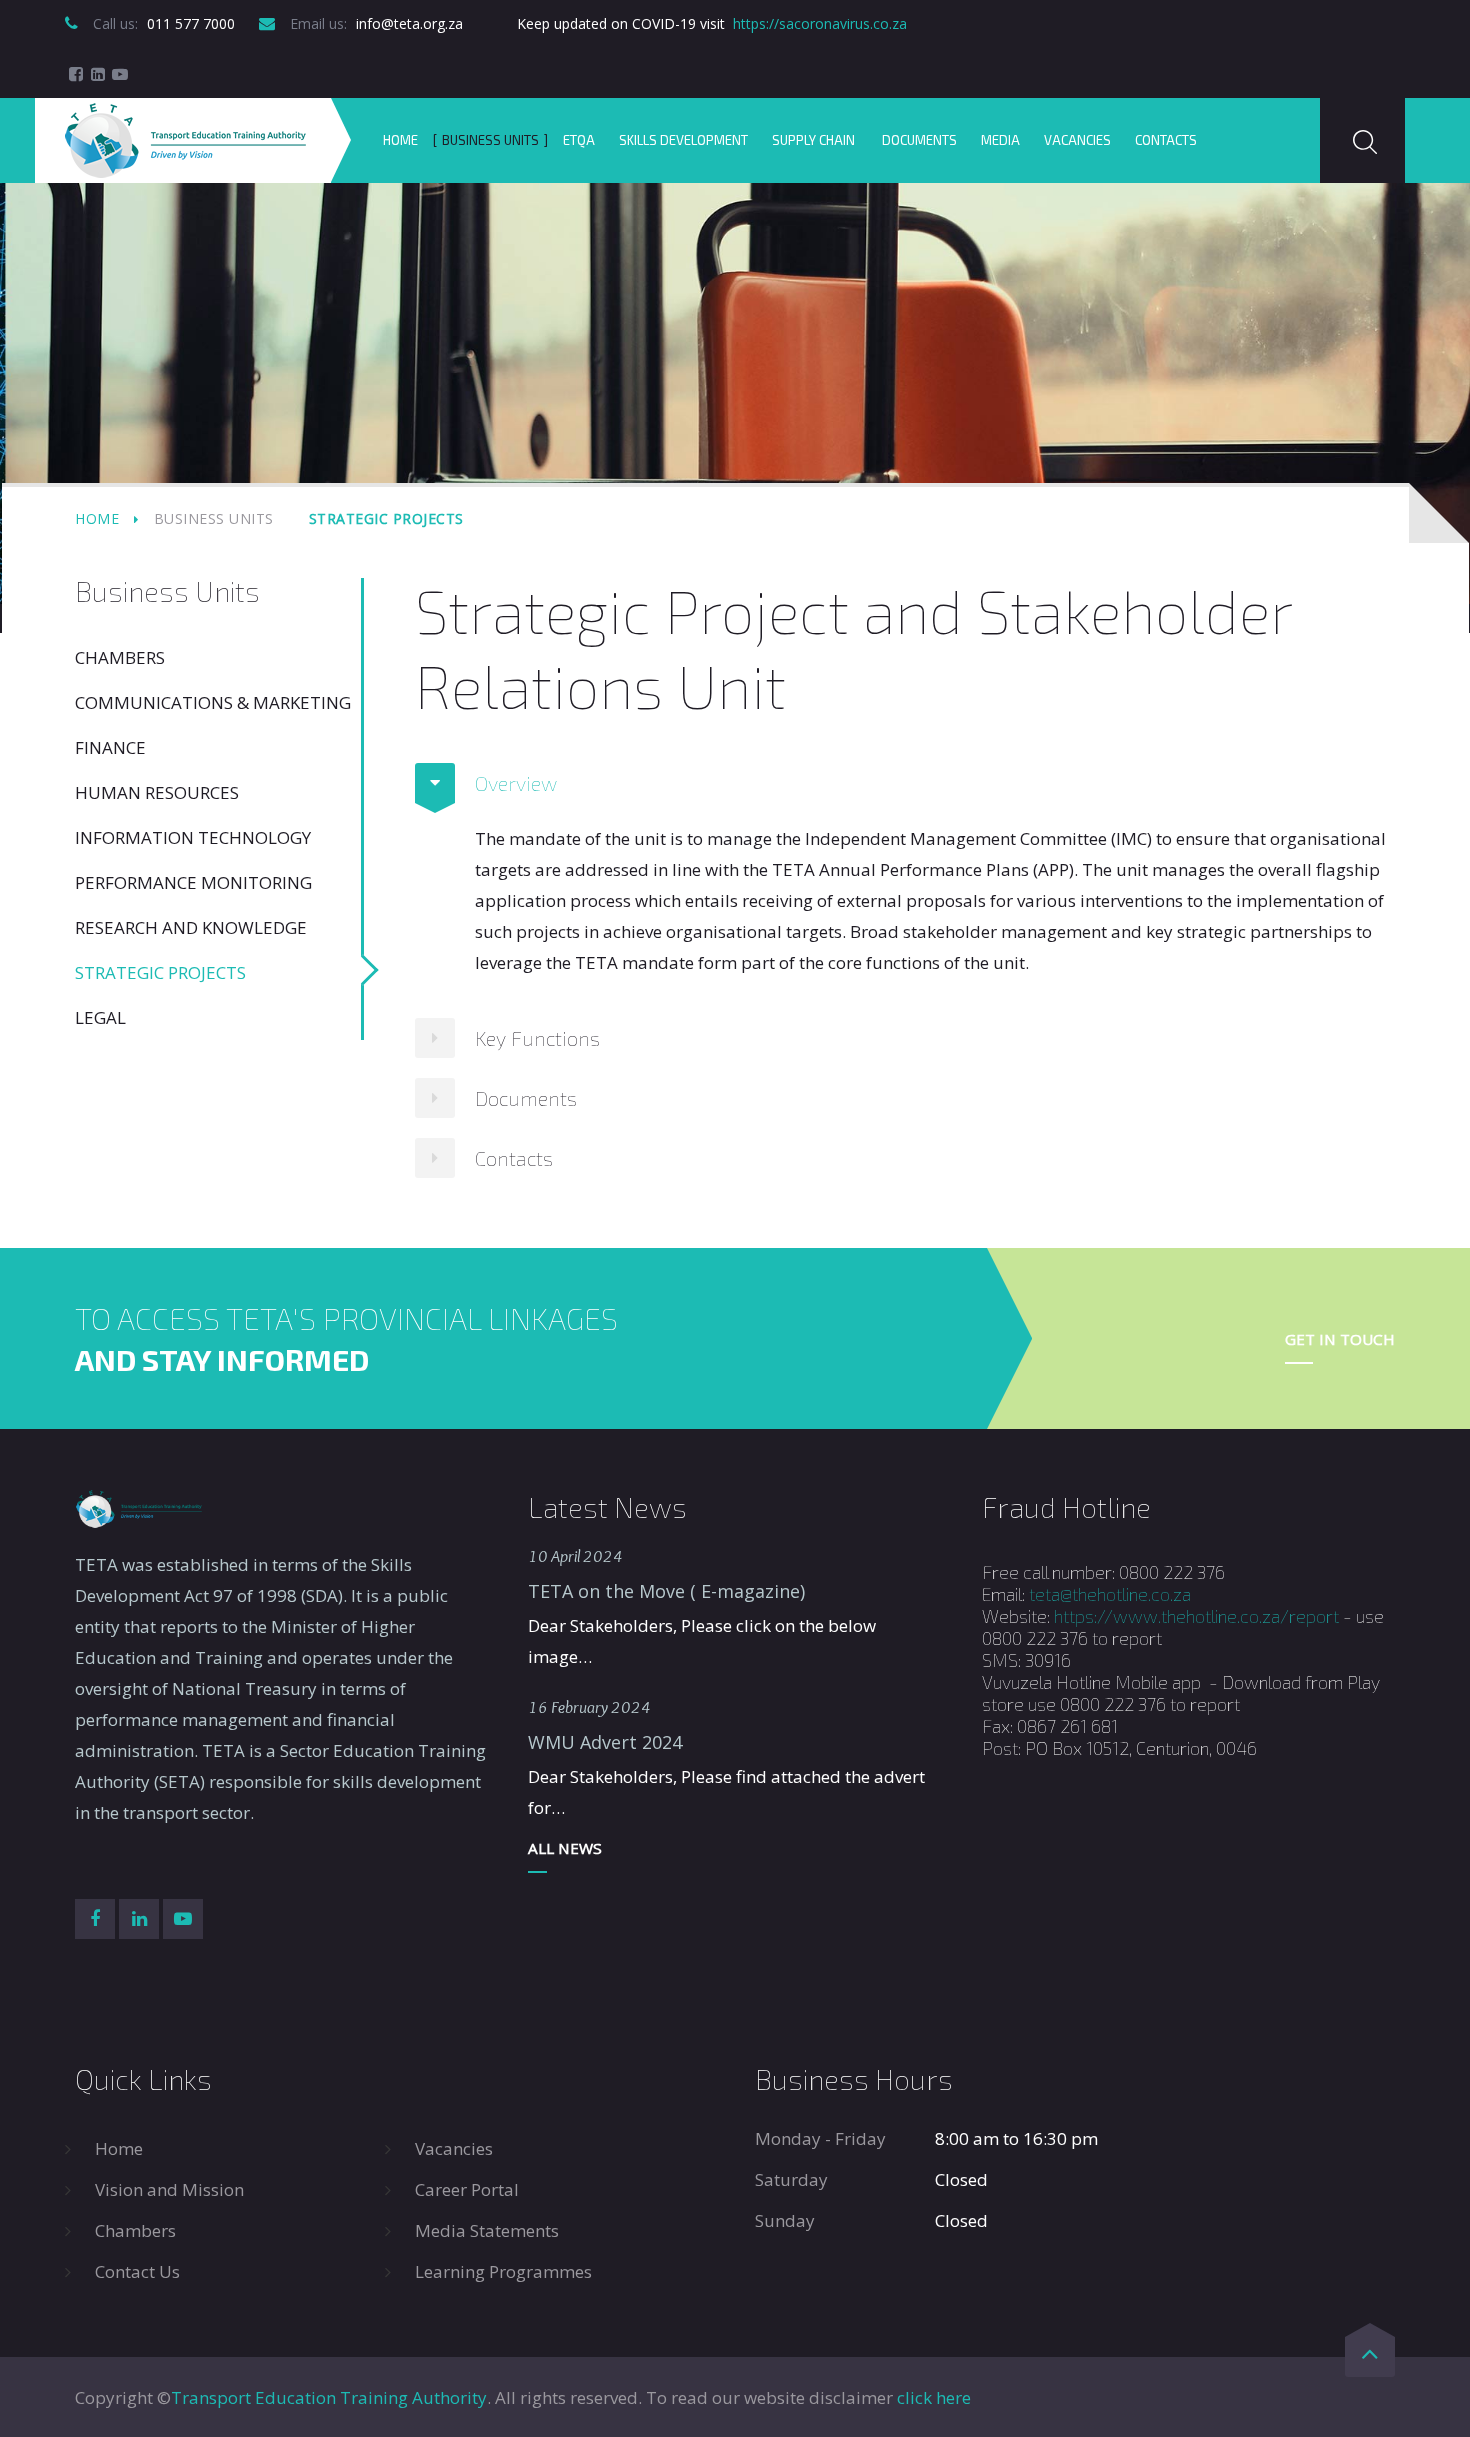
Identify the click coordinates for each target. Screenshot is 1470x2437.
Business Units (490, 140)
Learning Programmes (503, 2271)
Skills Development (683, 140)
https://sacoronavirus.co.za (820, 23)
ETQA (579, 140)
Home (400, 140)
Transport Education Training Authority (329, 2397)
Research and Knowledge (191, 927)
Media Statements (487, 2230)
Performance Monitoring (193, 882)
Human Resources (157, 792)
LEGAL (100, 1017)
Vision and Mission (169, 2189)
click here (934, 2397)
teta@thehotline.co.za (1110, 1594)
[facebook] (76, 74)
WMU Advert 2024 (605, 1742)
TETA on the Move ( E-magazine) (666, 1591)
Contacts (1166, 140)
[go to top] (1370, 2357)
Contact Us (137, 2271)
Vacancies (1077, 140)
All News (565, 1848)
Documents (919, 140)
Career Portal (467, 2189)
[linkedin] (98, 74)
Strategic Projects (160, 972)
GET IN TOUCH (1340, 1339)
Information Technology (193, 837)
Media (1000, 140)
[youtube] (120, 74)
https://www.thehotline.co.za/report (1196, 1616)
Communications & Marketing (213, 702)
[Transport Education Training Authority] (185, 140)
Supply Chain (815, 140)
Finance (110, 747)
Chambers (120, 657)
